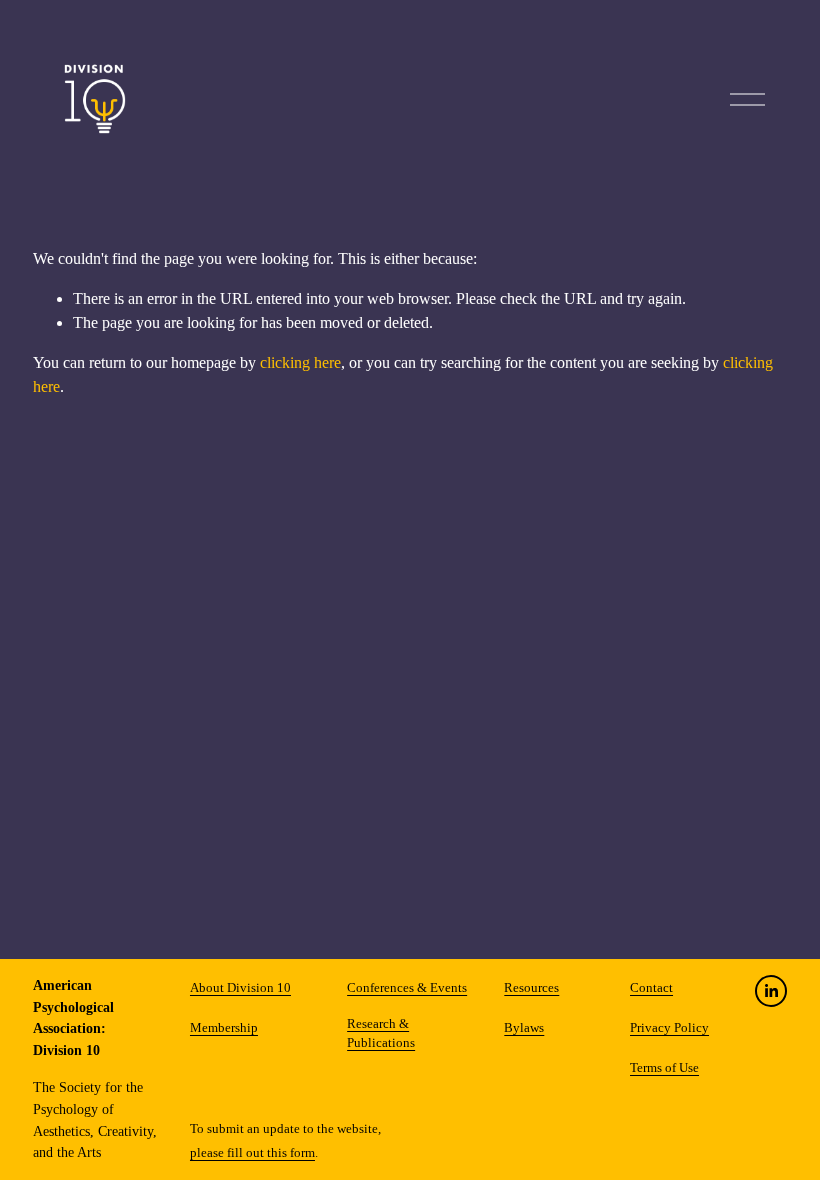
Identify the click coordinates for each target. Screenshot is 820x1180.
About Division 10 (240, 988)
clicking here (300, 362)
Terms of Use (664, 1068)
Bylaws (524, 1028)
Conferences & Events (407, 988)
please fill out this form (252, 1153)
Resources (531, 988)
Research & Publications (381, 1033)
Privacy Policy (669, 1028)
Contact (651, 988)
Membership (224, 1028)
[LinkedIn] (771, 991)
